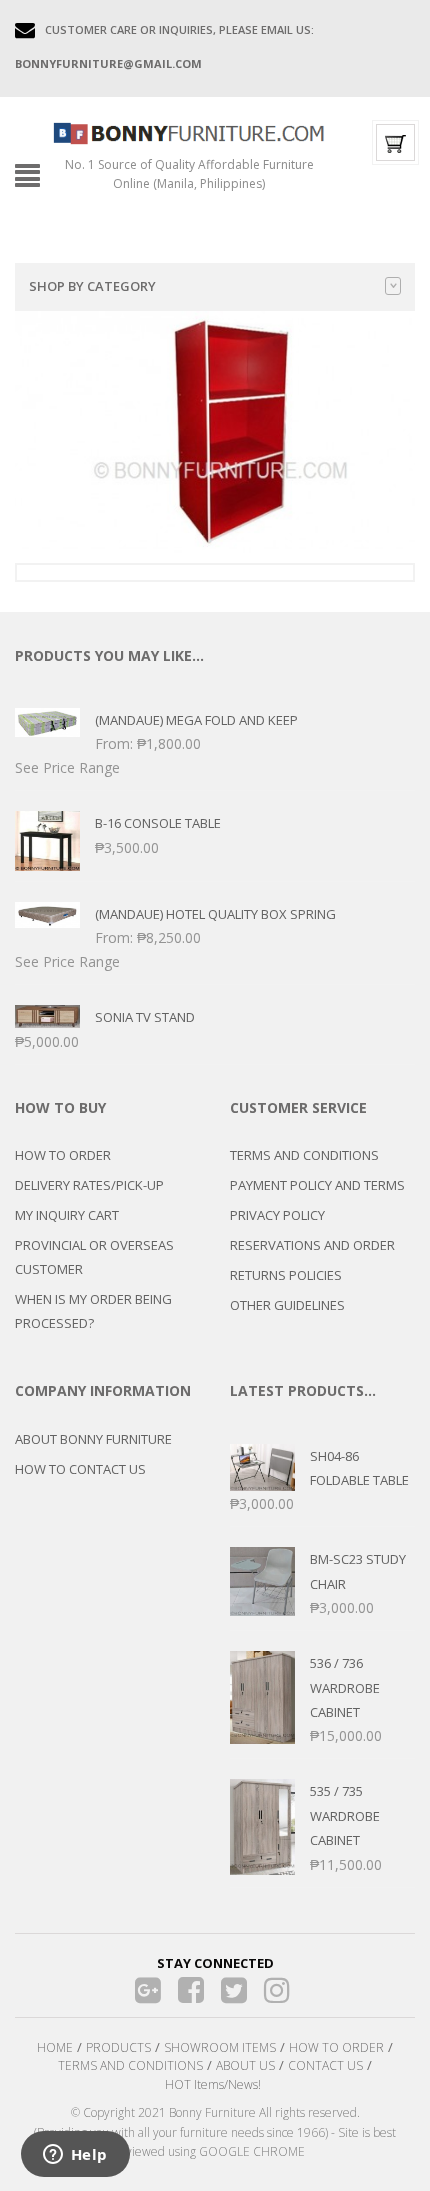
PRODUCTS (118, 2047)
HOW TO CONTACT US (80, 1469)
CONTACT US (325, 2065)
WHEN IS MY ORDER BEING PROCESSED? (93, 1311)
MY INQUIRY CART (67, 1215)
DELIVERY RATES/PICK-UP (89, 1185)
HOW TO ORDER (63, 1155)
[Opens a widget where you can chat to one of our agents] (75, 2156)
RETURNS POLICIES (286, 1275)
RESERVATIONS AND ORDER (312, 1245)
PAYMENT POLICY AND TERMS (317, 1185)
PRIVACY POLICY (277, 1215)
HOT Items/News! (213, 2084)
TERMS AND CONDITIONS (304, 1155)
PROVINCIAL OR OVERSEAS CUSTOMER (94, 1257)
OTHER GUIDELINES (287, 1305)
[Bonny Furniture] (189, 132)
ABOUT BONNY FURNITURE (93, 1439)
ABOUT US (245, 2065)
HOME (55, 2047)
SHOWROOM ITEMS (220, 2047)
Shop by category (92, 286)
